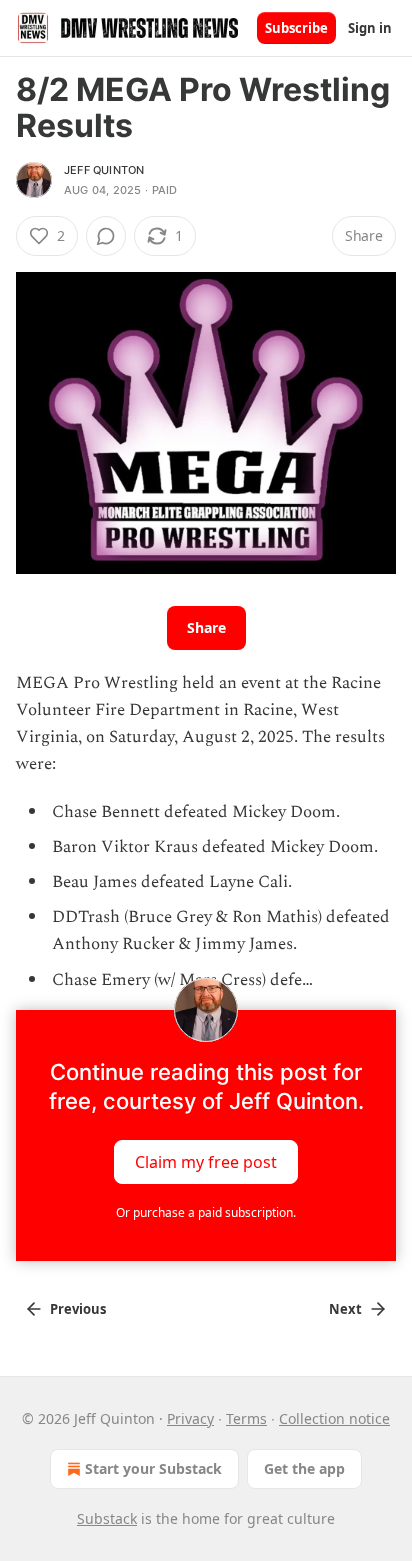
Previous (78, 1309)
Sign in (370, 28)
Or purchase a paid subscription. (206, 1212)
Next (345, 1309)
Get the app (304, 1468)
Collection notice (334, 1418)
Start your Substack (153, 1468)
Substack (107, 1518)
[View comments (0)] (106, 236)
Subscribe (296, 28)
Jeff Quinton (104, 170)
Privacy (190, 1418)
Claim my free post (206, 1161)
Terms (246, 1418)
